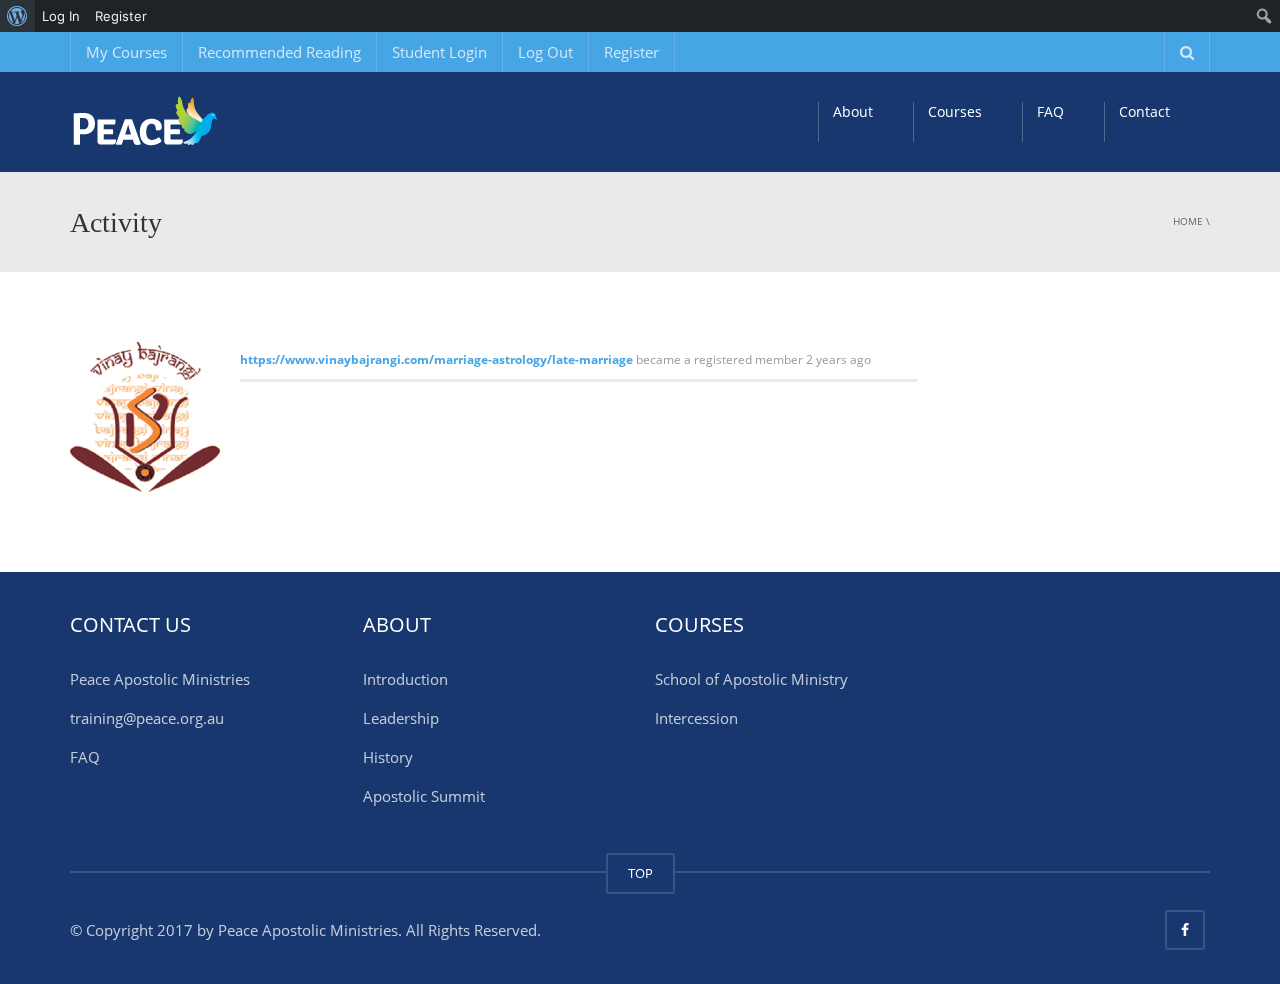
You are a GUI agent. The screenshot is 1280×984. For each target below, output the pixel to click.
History (388, 757)
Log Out (545, 52)
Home (1188, 221)
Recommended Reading (279, 52)
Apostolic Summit (424, 796)
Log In (61, 16)
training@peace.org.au (147, 718)
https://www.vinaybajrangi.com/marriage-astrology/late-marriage (436, 359)
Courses (955, 111)
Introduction (405, 679)
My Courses (126, 52)
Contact (1144, 111)
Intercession (696, 718)
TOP (640, 873)
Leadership (401, 718)
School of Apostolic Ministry (751, 679)
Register (631, 52)
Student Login (439, 52)
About (853, 111)
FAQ (1050, 111)
